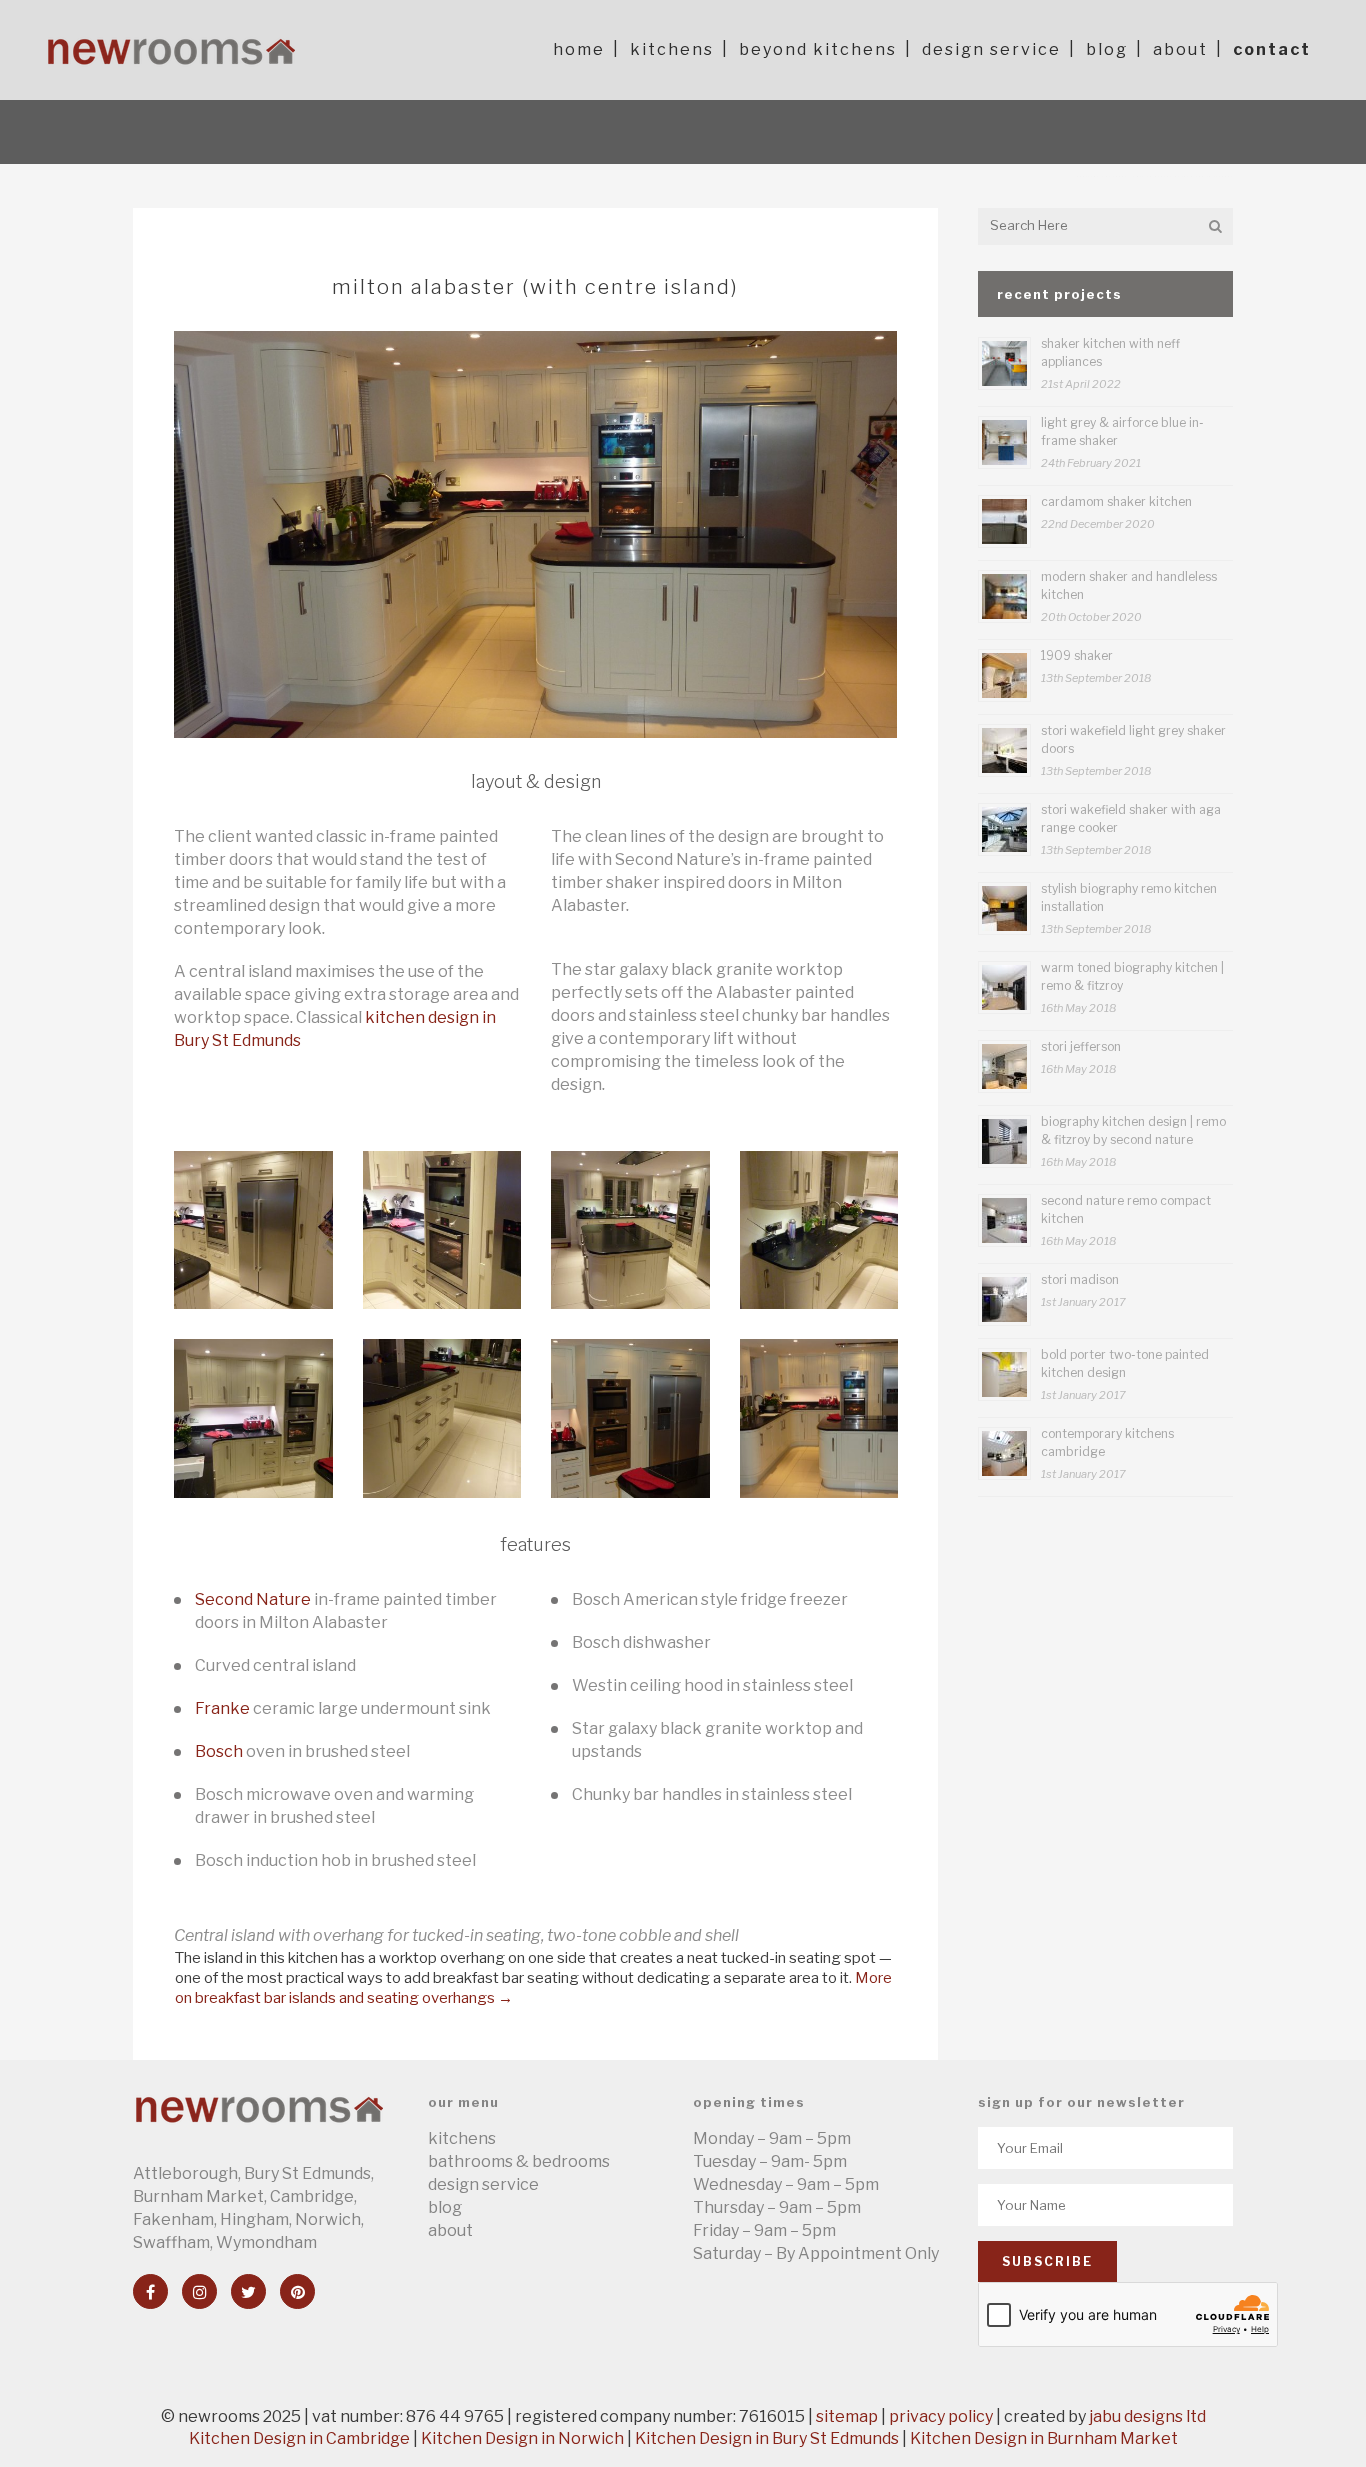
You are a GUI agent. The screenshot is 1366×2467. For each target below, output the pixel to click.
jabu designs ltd (1147, 2416)
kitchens (462, 2138)
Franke (222, 1708)
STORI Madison (1080, 1279)
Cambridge (312, 2196)
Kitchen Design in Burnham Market (1044, 2438)
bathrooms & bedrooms (519, 2161)
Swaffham (171, 2242)
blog (445, 2207)
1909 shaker (1077, 655)
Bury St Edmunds (307, 2173)
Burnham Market (198, 2196)
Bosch (219, 1751)
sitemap (847, 2416)
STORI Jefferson (1081, 1046)
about (450, 2230)
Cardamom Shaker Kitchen (1116, 501)
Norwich (328, 2219)
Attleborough (185, 2173)
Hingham (254, 2219)
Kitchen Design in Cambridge (299, 2438)
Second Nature (253, 1599)
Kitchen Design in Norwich (522, 2438)
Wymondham (266, 2242)
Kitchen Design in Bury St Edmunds (767, 2438)
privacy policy (941, 2416)
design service (483, 2184)
